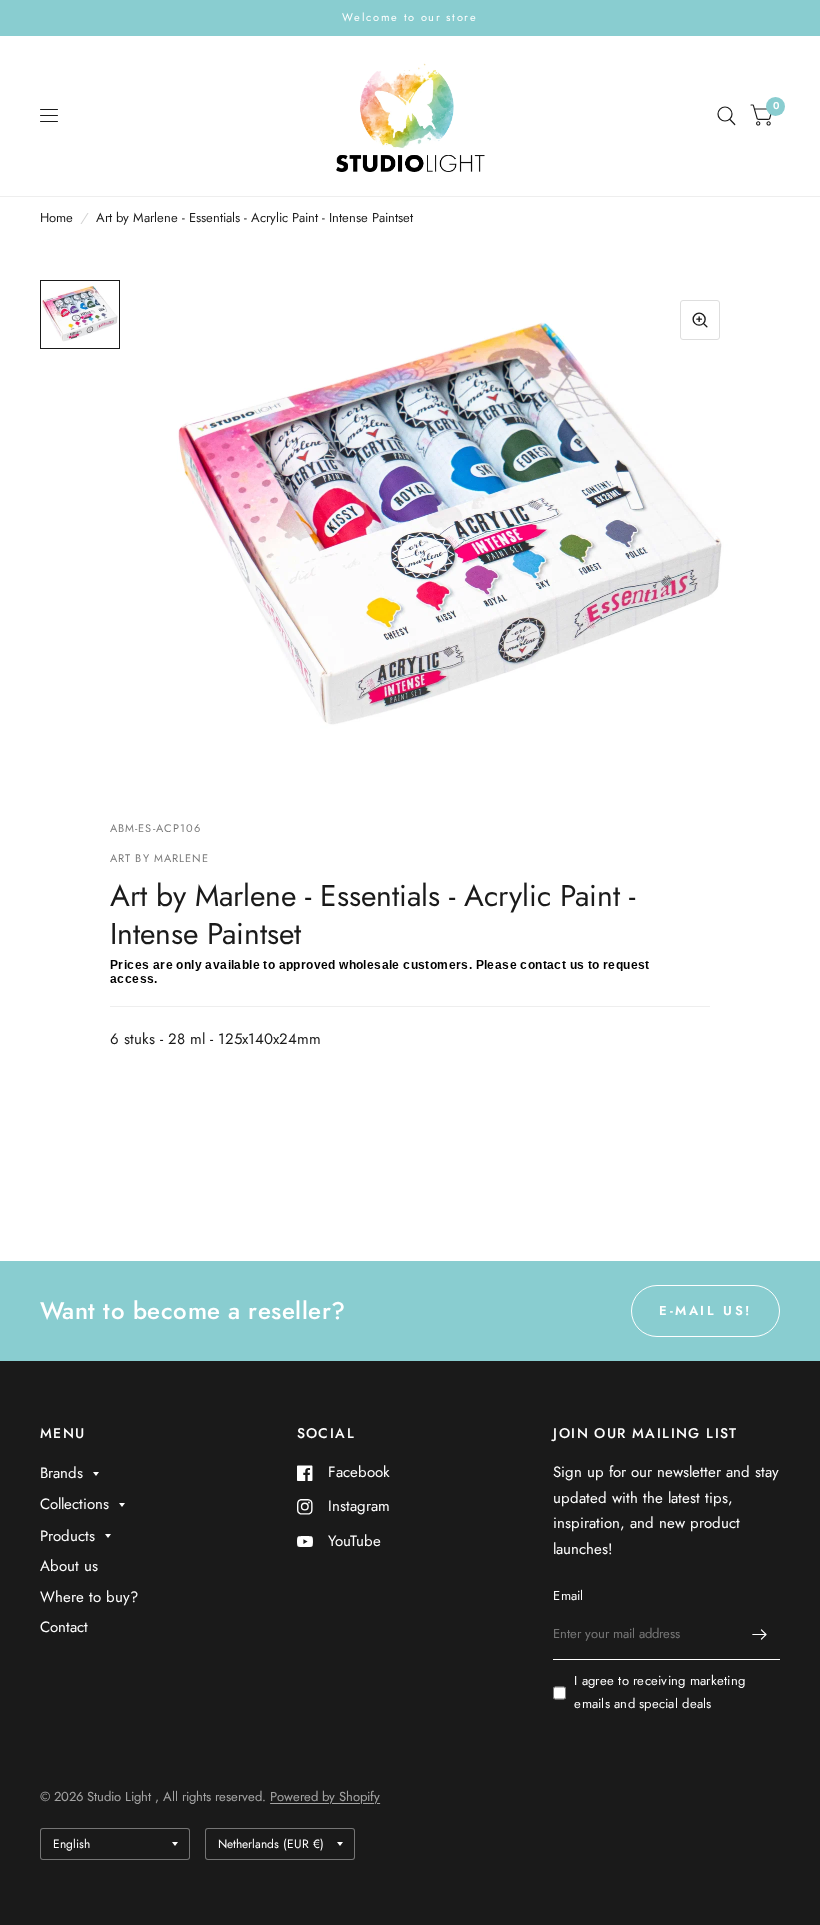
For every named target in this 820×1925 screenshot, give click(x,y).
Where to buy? (89, 1597)
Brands (61, 1473)
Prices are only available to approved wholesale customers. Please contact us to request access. (380, 972)
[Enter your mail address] (760, 1634)
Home (56, 217)
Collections (74, 1504)
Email (568, 1595)
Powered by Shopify (325, 1796)
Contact (64, 1627)
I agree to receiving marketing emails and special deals (659, 1692)
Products (67, 1536)
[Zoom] (700, 320)
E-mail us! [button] (705, 1310)
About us (69, 1566)
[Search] (726, 116)
